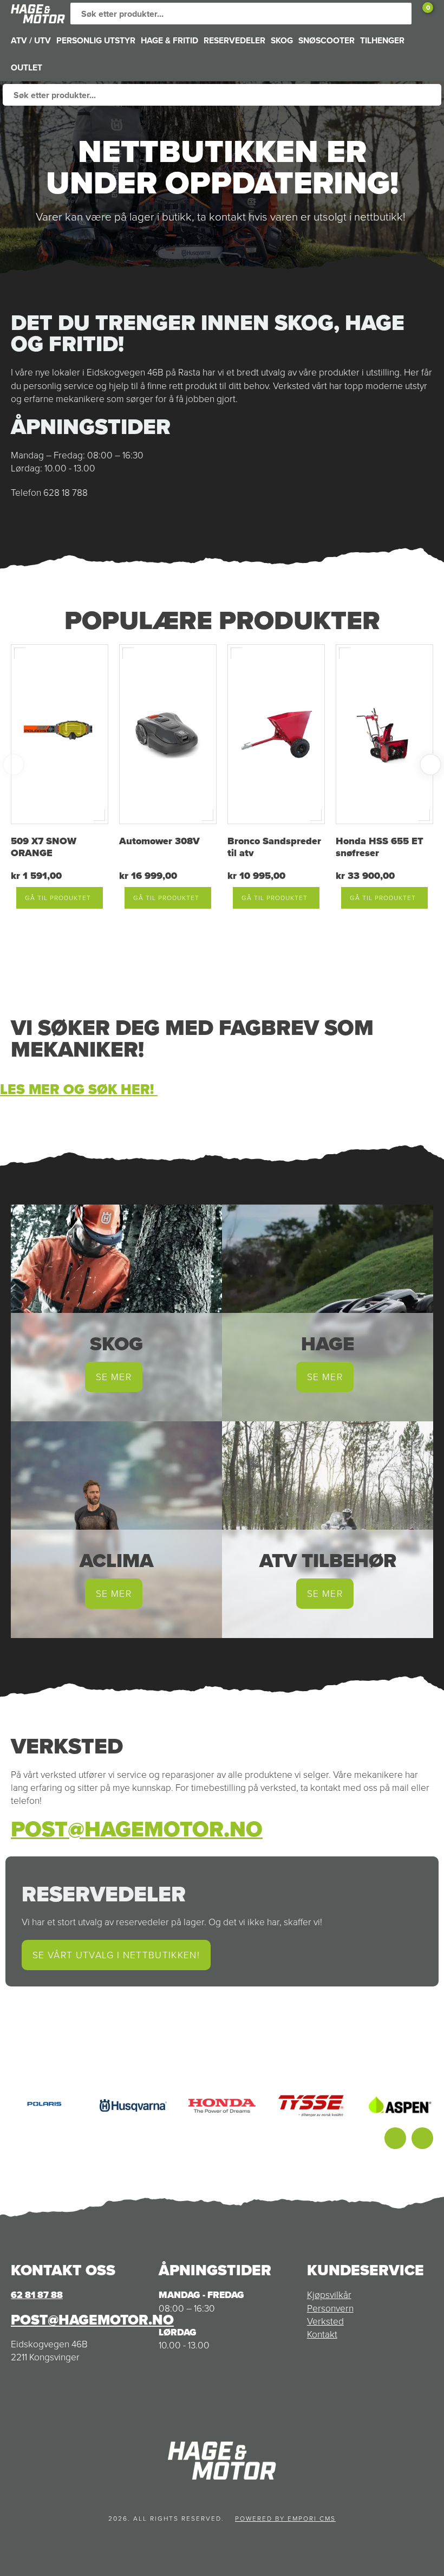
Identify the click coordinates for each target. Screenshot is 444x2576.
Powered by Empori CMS (285, 2519)
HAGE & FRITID (169, 40)
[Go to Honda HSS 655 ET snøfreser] (384, 734)
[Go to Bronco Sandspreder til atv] (276, 734)
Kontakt (322, 2334)
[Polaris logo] (44, 2106)
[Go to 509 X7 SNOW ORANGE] (60, 734)
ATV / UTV (31, 40)
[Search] (401, 14)
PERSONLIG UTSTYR (96, 40)
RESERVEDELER (234, 40)
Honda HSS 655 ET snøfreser (380, 847)
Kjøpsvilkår (329, 2295)
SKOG (282, 40)
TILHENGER (382, 40)
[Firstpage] (38, 14)
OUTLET (27, 67)
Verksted (325, 2321)
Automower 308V (159, 841)
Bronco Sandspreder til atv (274, 847)
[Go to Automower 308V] (168, 734)
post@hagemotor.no (137, 1829)
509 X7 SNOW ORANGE (44, 847)
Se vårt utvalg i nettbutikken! (116, 1955)
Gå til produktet (58, 898)
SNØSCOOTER (327, 40)
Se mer (114, 1377)
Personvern (330, 2308)
